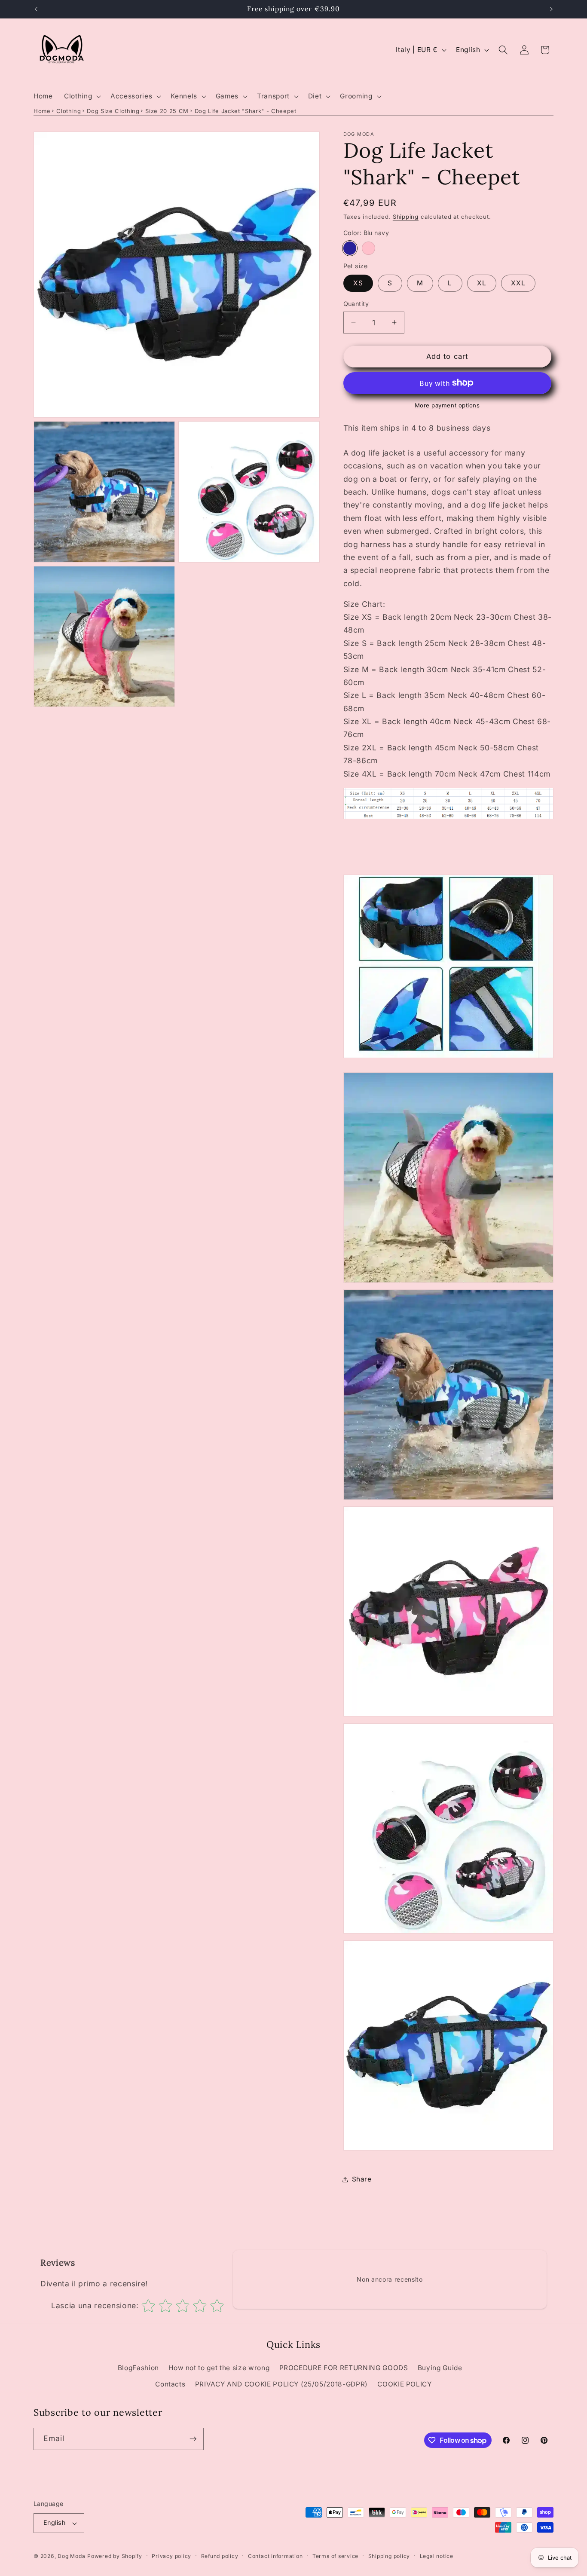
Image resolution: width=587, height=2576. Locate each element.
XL (482, 283)
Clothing (69, 111)
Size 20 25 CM (167, 111)
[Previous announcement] (36, 9)
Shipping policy (389, 2556)
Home (42, 111)
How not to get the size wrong (219, 2368)
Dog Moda (71, 2556)
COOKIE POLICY (405, 2384)
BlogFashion (138, 2368)
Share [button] (362, 2179)
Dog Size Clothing (113, 111)
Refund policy (220, 2556)
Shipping (406, 217)
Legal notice (437, 2556)
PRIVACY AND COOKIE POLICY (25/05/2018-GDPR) (281, 2384)
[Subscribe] (193, 2439)
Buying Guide (440, 2368)
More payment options (447, 405)
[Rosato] (368, 248)
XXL (518, 283)
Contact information (275, 2556)
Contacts (170, 2384)
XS (358, 283)
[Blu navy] (350, 248)
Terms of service (335, 2556)
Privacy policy (171, 2556)
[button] (82, 96)
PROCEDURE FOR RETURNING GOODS (344, 2368)
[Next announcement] (551, 9)
